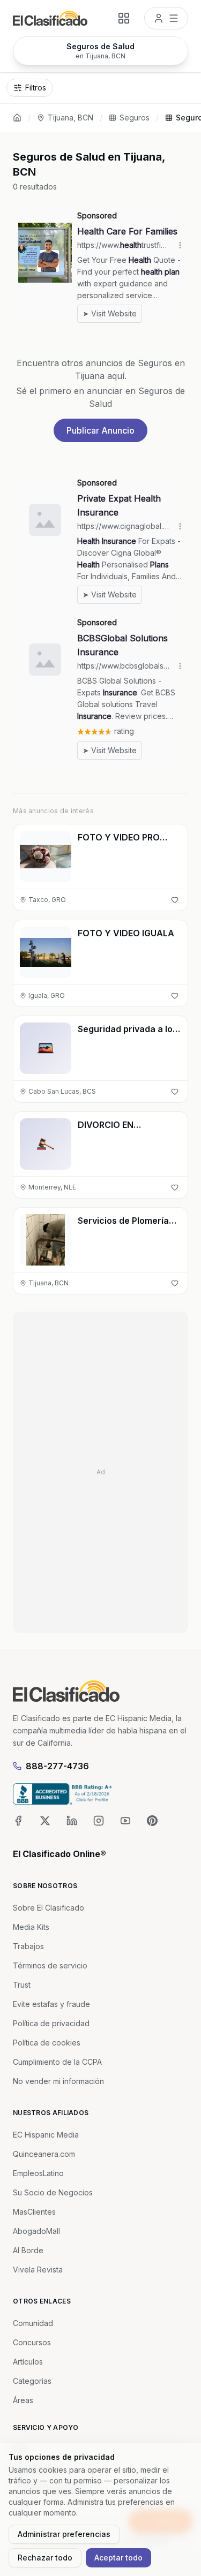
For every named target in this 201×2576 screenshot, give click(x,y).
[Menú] (166, 18)
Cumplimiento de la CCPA (57, 2062)
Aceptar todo (118, 2558)
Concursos (32, 2342)
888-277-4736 (57, 1766)
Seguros (135, 118)
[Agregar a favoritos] (175, 900)
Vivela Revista (38, 2270)
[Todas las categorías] (124, 18)
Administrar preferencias (64, 2534)
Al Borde (28, 2250)
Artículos (28, 2362)
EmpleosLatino (38, 2173)
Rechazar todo (45, 2558)
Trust (22, 1985)
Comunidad (33, 2323)
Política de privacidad (51, 2023)
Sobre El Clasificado (49, 1908)
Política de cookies (47, 2043)
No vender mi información (58, 2081)
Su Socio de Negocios (53, 2192)
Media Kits (31, 1927)
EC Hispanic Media (46, 2135)
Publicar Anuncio (100, 430)
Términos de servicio (50, 1965)
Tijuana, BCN (70, 118)
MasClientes (34, 2212)
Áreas (23, 2400)
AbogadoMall (36, 2231)
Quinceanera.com (44, 2154)
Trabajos (28, 1946)
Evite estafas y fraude (51, 2004)
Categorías (32, 2381)
